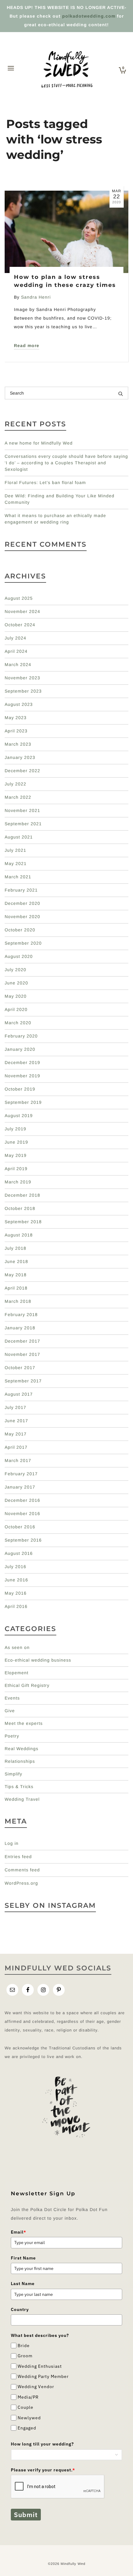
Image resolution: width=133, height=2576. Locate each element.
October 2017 (20, 1368)
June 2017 (16, 1421)
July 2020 (15, 970)
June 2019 (16, 1142)
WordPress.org (21, 1883)
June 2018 (16, 1261)
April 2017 (16, 1447)
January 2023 (20, 757)
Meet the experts (24, 1723)
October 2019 (20, 1089)
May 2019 (16, 1155)
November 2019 (22, 1076)
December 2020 (22, 903)
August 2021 (19, 837)
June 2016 (16, 1580)
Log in (12, 1843)
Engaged (27, 2428)
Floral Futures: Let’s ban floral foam (45, 482)
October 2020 (20, 930)
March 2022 (18, 797)
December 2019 (22, 1062)
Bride (24, 2346)
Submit (26, 2515)
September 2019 (23, 1102)
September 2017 (23, 1381)
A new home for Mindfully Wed (39, 443)
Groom (25, 2356)
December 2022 (22, 771)
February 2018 (21, 1315)
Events (12, 1698)
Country (20, 2309)
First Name (23, 2258)
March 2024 (18, 665)
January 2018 (20, 1328)
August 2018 (19, 1235)
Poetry (12, 1736)
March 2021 (18, 877)
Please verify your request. (43, 2470)
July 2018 (15, 1248)
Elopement (17, 1673)
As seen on (17, 1647)
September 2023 (23, 691)
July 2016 (15, 1567)
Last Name (23, 2284)
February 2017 (21, 1474)
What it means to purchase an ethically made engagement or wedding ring (55, 519)
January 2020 (20, 1049)
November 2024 (22, 611)
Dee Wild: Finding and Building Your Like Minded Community (60, 499)
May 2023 (16, 718)
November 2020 (22, 917)
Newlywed (29, 2418)
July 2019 (15, 1129)
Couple (26, 2407)
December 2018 (22, 1195)
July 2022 (15, 784)
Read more (27, 346)
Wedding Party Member (43, 2376)
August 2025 (19, 598)
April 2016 (16, 1606)
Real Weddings (21, 1749)
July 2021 (15, 850)
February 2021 (21, 890)
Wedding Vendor (36, 2387)
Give (10, 1711)
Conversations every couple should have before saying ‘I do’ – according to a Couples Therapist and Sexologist (66, 463)
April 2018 (16, 1288)
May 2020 (16, 996)
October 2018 (20, 1208)
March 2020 (18, 1023)
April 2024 (16, 651)
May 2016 (16, 1593)
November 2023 (22, 678)
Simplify (13, 1774)
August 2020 (19, 956)
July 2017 (15, 1407)
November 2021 (22, 810)
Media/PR (28, 2397)
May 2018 (16, 1275)
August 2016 (19, 1553)
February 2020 (21, 1036)
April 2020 (16, 1009)
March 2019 (18, 1182)
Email (19, 2232)
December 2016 (22, 1500)
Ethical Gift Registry (27, 1685)
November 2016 (22, 1514)
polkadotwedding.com (89, 16)
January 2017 (20, 1487)
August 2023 (19, 704)
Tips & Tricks (19, 1787)
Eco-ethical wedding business (38, 1660)
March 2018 (18, 1301)
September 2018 (23, 1222)
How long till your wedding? (42, 2444)
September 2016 (23, 1540)
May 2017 (16, 1434)
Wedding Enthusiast (40, 2366)
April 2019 (16, 1169)
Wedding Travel (22, 1799)
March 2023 (18, 744)
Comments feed (22, 1870)
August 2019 (19, 1116)
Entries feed (18, 1857)
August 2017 (19, 1394)
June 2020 (16, 983)
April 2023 (16, 731)
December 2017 (22, 1341)
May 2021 (16, 863)
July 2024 (15, 638)
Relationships (20, 1761)
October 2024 (20, 625)
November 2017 (22, 1354)
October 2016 (20, 1527)
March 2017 (18, 1460)
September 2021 (23, 824)
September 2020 (23, 943)
